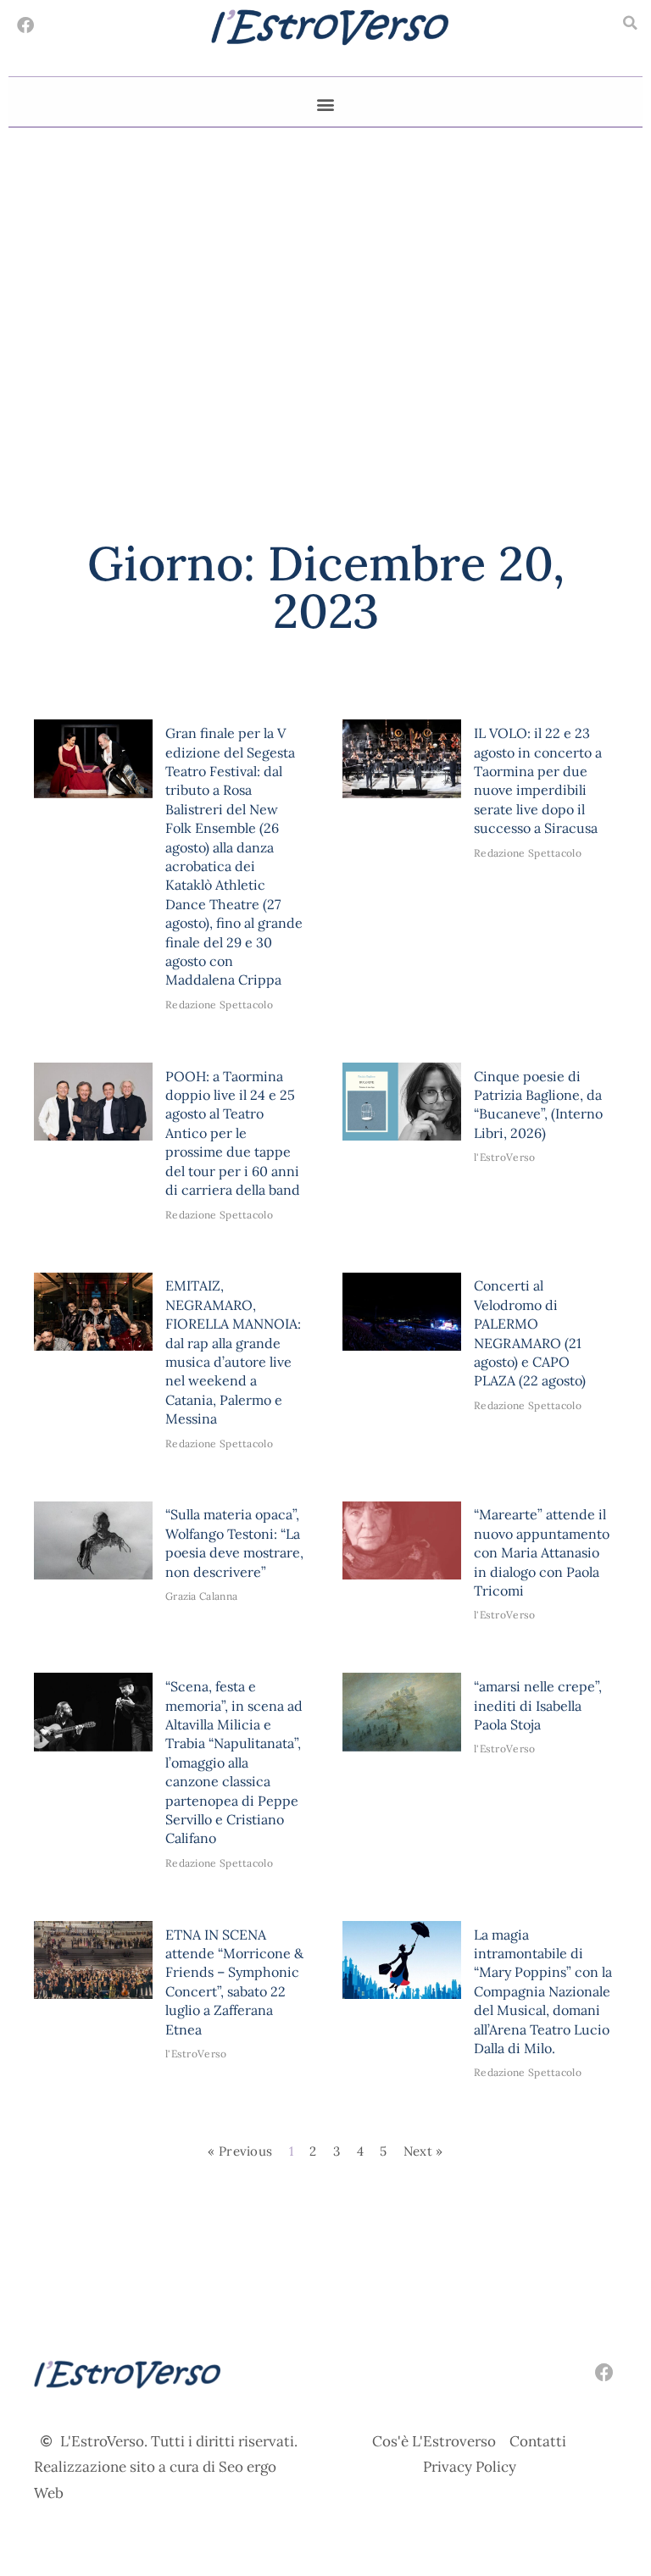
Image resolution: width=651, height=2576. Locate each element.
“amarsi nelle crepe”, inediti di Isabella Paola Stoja (538, 1705)
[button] (630, 23)
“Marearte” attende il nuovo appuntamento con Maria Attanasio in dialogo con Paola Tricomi (542, 1552)
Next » (423, 2151)
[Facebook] (25, 25)
